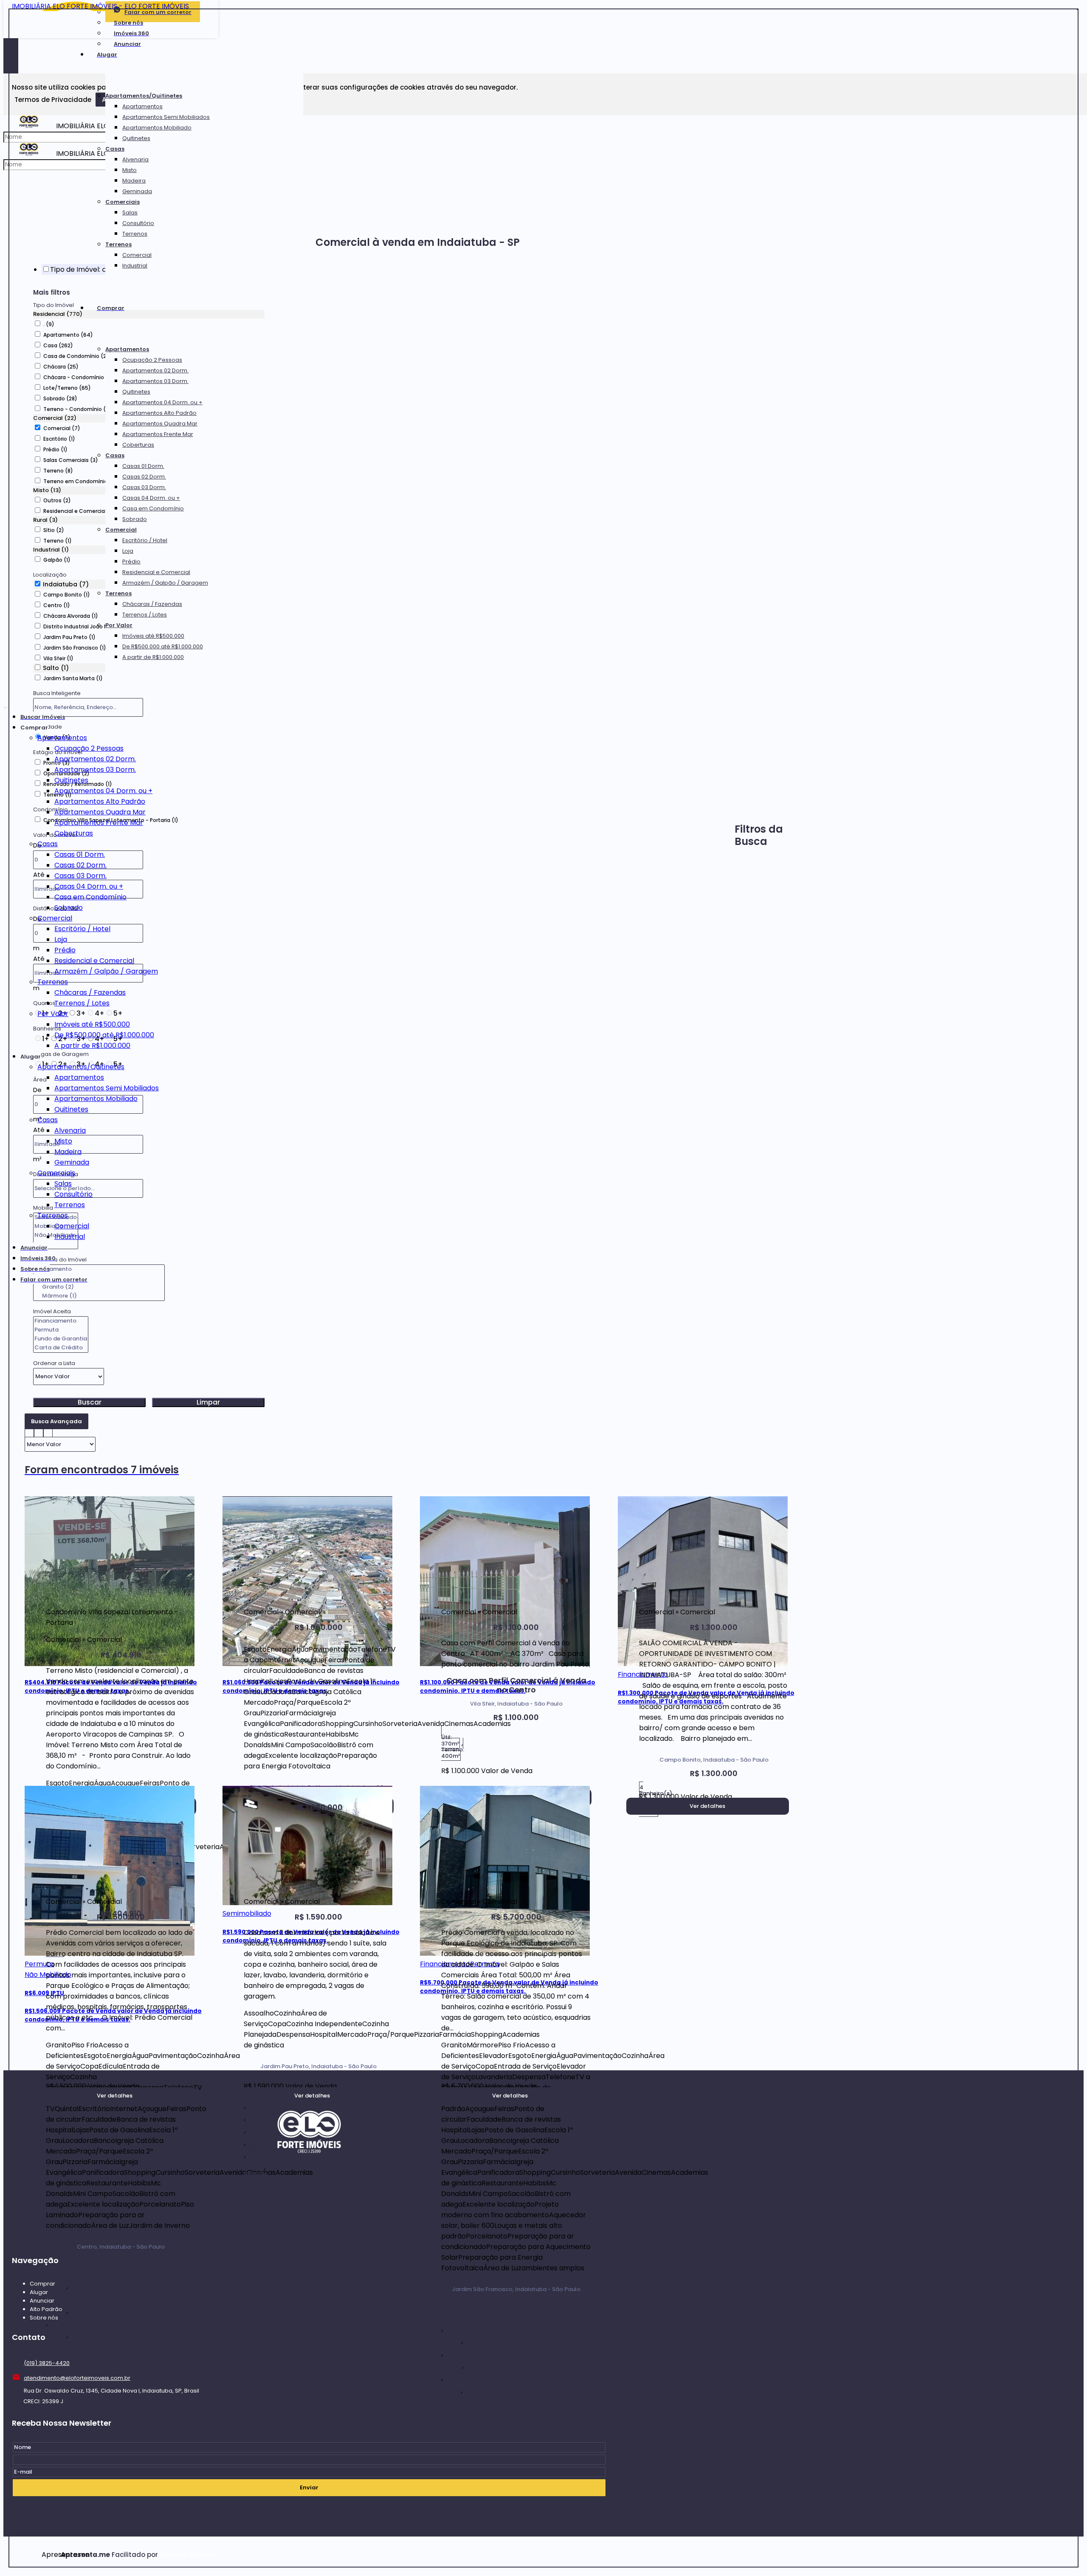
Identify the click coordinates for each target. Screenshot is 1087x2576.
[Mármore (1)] (99, 1296)
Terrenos (135, 234)
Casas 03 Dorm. (144, 487)
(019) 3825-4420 (47, 2363)
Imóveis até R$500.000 (153, 636)
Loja (128, 551)
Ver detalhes (707, 1806)
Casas (115, 149)
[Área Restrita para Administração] (187, 2555)
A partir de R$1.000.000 (153, 657)
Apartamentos (142, 106)
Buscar (90, 1402)
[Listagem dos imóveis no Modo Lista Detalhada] (39, 1432)
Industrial (135, 266)
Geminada (137, 191)
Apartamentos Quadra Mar (160, 424)
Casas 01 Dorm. (143, 466)
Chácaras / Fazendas (152, 604)
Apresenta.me (51, 2555)
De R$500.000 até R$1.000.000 (163, 646)
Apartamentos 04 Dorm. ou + (162, 402)
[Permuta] (61, 1330)
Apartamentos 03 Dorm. (155, 381)
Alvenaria (135, 159)
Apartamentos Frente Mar (158, 434)
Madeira (134, 181)
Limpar (208, 1402)
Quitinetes (136, 138)
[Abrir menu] (6, 706)
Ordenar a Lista (54, 1363)
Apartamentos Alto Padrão (159, 413)
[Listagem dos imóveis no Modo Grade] (29, 1432)
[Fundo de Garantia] (61, 1339)
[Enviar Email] (543, 11)
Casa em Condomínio (153, 508)
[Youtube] (309, 2237)
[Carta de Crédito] (61, 1348)
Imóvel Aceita (52, 1311)
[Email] (309, 2189)
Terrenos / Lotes (145, 615)
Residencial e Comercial (156, 572)
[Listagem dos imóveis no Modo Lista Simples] (48, 1432)
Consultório (138, 223)
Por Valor (119, 625)
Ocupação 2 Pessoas (152, 360)
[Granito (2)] (99, 1287)
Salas (130, 213)
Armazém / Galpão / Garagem (165, 583)
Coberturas (138, 445)
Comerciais (122, 202)
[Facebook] (309, 2205)
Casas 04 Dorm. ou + (151, 498)
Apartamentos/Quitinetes (144, 96)
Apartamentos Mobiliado (157, 128)
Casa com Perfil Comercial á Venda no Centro (516, 1685)
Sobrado (135, 519)
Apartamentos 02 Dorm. (155, 370)
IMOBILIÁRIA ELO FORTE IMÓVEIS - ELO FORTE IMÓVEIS (100, 6)
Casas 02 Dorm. (144, 477)
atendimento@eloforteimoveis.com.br (77, 2378)
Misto (130, 170)
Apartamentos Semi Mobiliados (166, 117)
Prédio (131, 562)
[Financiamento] (61, 1321)
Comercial (137, 255)
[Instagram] (309, 2221)
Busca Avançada (56, 1421)
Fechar (1078, 9)
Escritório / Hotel (145, 540)
